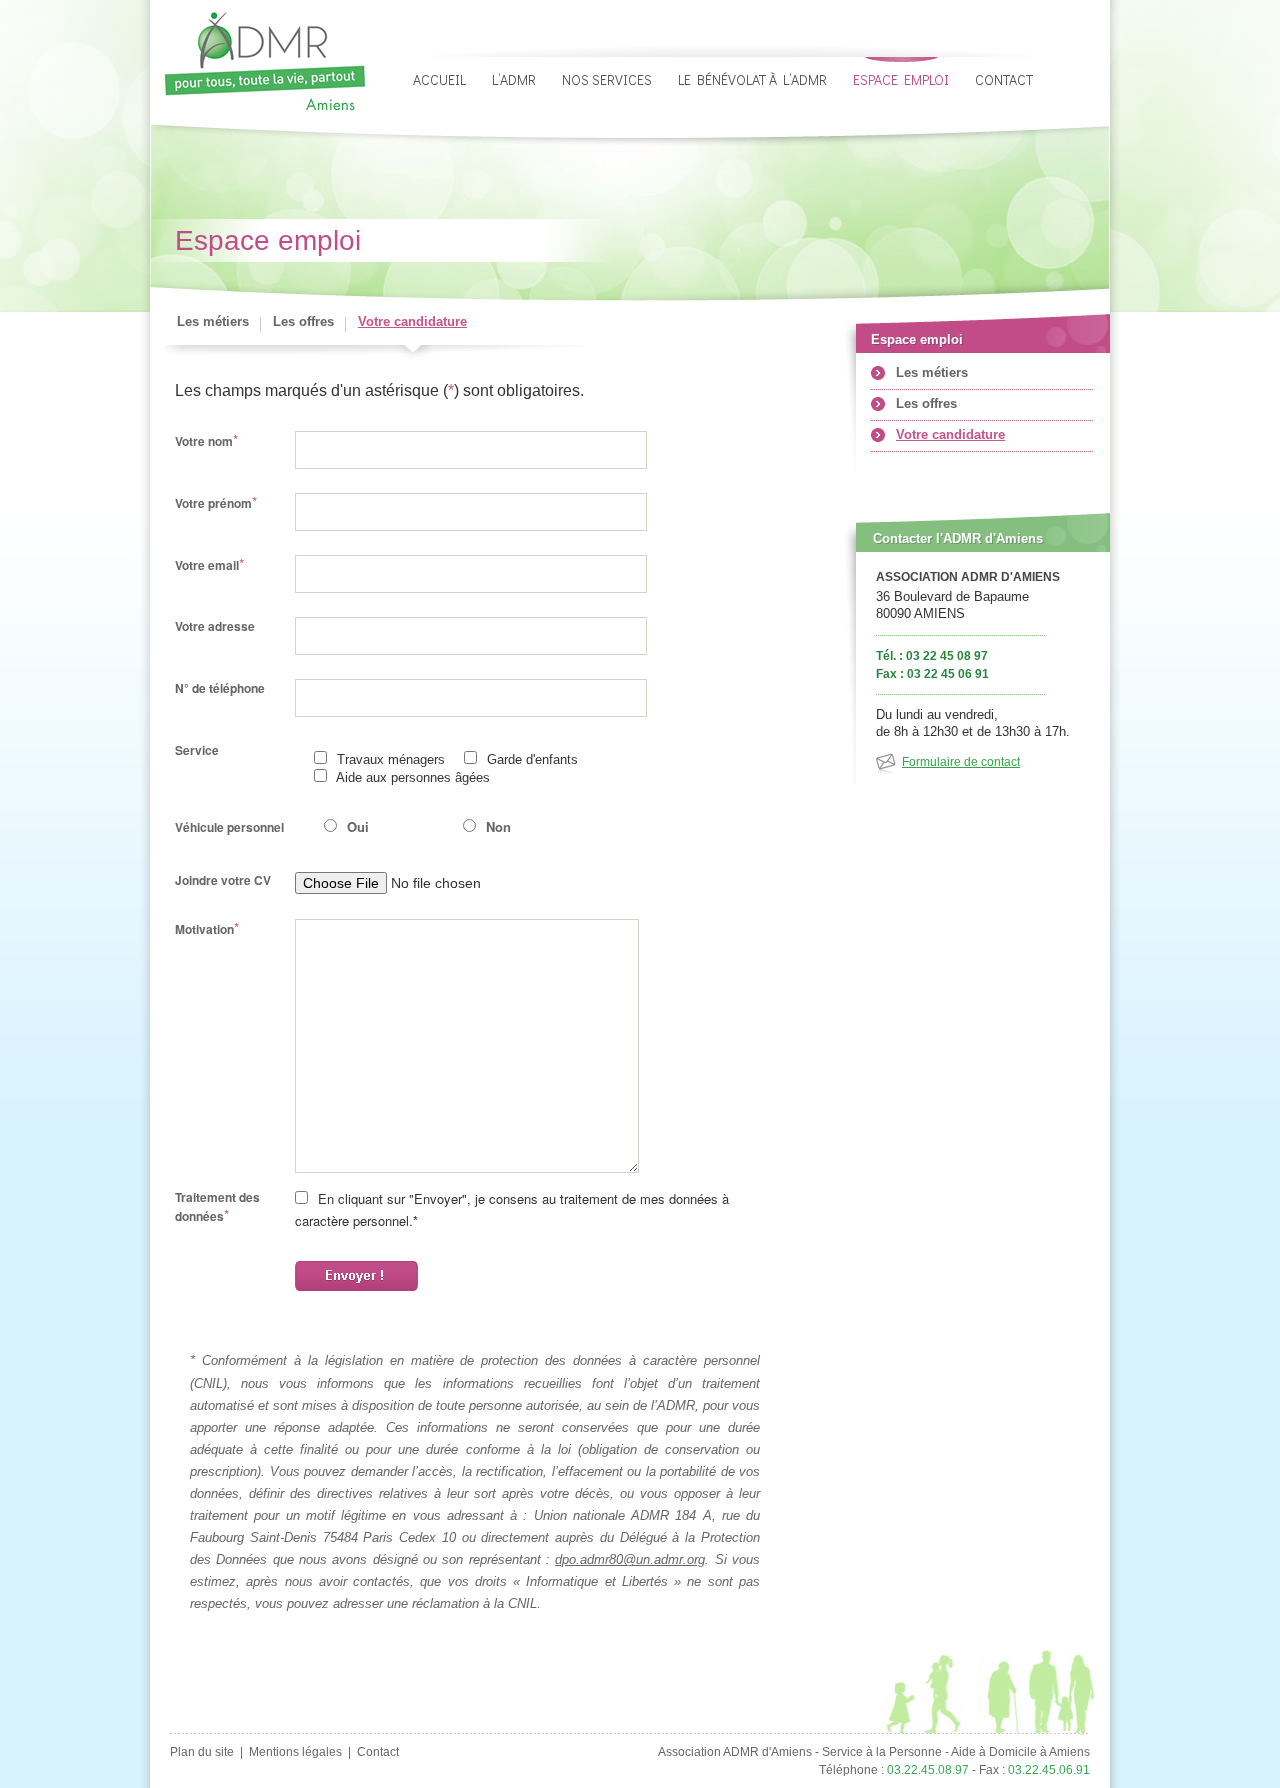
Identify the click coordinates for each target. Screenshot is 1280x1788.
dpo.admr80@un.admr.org (630, 1559)
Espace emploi (901, 79)
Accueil (439, 79)
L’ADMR (514, 79)
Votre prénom (216, 502)
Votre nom (206, 440)
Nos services (607, 79)
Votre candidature (412, 321)
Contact (1004, 79)
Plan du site (202, 1752)
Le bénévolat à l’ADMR (752, 79)
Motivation (207, 928)
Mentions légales (295, 1752)
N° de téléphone (220, 688)
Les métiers (213, 321)
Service (197, 750)
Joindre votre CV (223, 880)
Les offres (303, 321)
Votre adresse (215, 626)
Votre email (209, 564)
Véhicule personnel (229, 827)
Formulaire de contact (961, 762)
